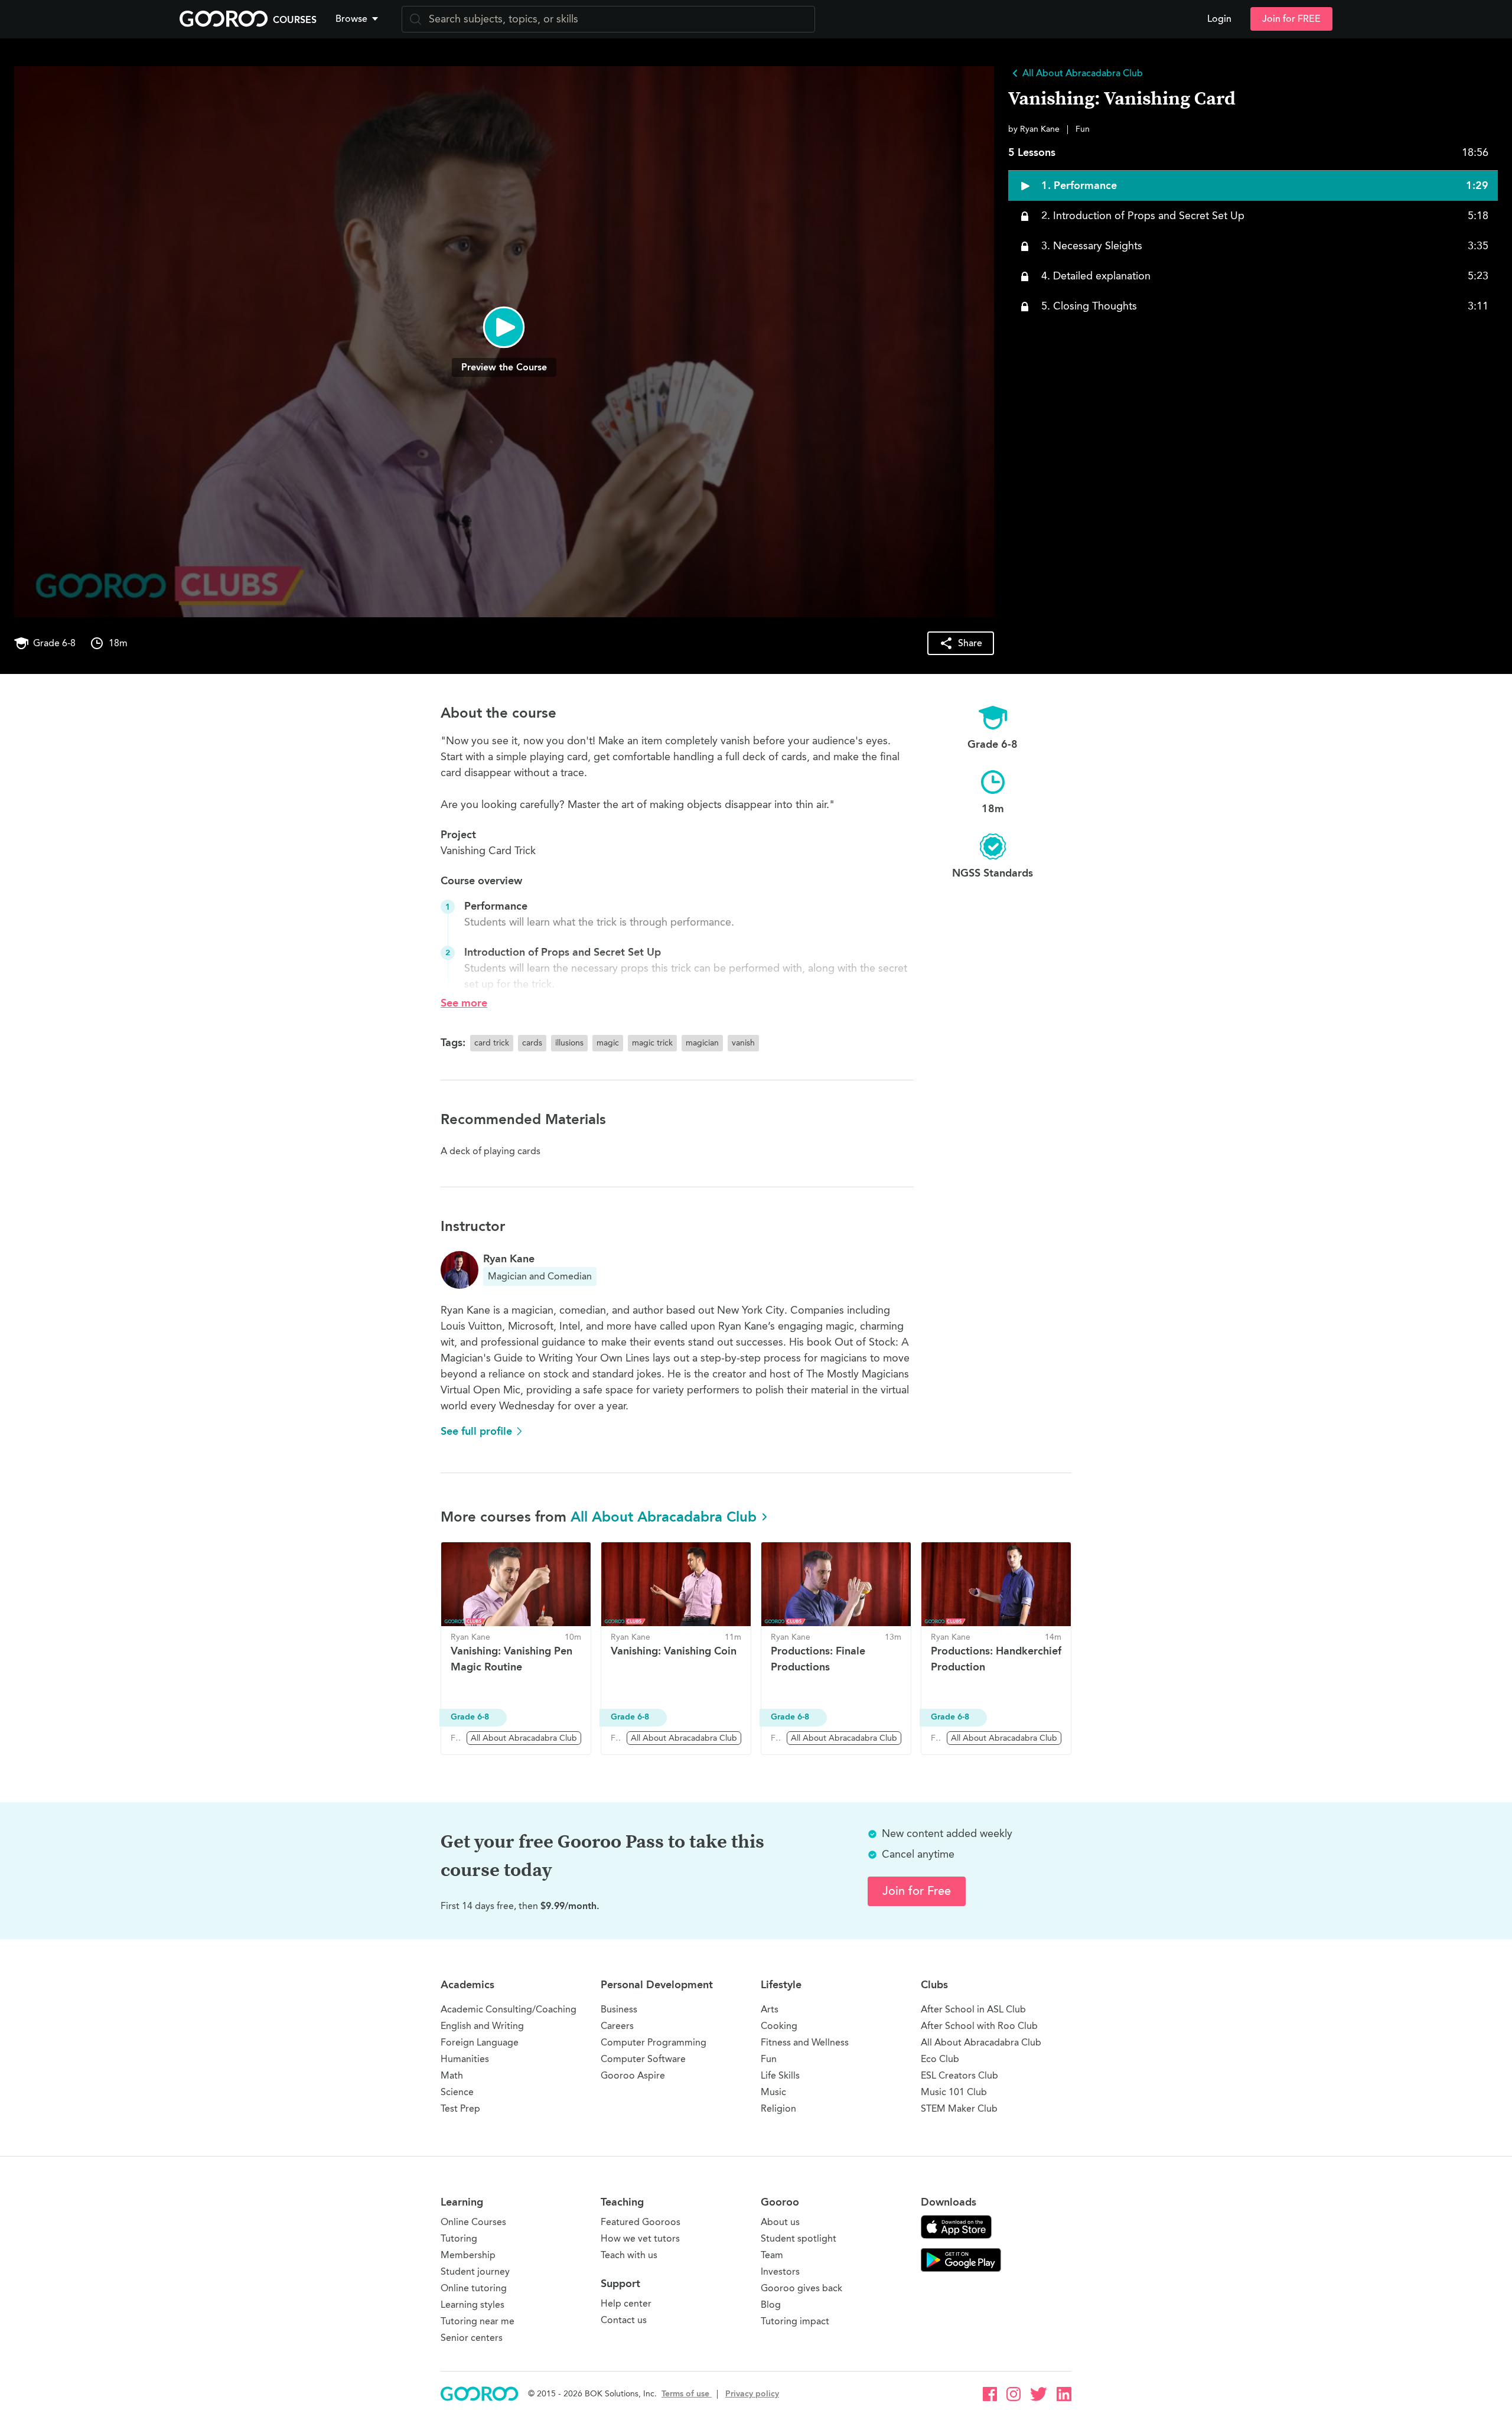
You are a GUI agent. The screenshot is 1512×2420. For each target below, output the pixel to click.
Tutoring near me (478, 2321)
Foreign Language (480, 2042)
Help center (626, 2303)
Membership (468, 2255)
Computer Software (643, 2059)
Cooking (779, 2026)
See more (464, 1003)
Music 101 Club (954, 2092)
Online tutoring (474, 2288)
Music (773, 2092)
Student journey (475, 2271)
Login (1219, 19)
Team (772, 2255)
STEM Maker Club (959, 2108)
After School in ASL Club (973, 2009)
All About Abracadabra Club (664, 1517)
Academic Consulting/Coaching (509, 2009)
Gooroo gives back (801, 2288)
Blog (771, 2305)
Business (619, 2009)
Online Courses (473, 2222)
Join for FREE (1291, 19)
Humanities (465, 2059)
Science (457, 2092)
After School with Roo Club (979, 2026)
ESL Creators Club (959, 2075)
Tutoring (459, 2238)
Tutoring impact (795, 2321)
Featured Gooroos (641, 2222)
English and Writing (482, 2026)
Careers (617, 2026)
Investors (780, 2271)
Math (452, 2075)
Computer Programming (654, 2042)
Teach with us (629, 2255)
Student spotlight (799, 2238)
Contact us (624, 2320)
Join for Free (917, 1891)
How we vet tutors (640, 2238)
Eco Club (940, 2059)
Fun (769, 2059)
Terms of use (687, 2394)
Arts (770, 2009)
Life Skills (780, 2075)
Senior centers (472, 2338)
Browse (351, 19)
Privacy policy (752, 2394)
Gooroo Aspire (633, 2075)
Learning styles (472, 2305)
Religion (778, 2108)
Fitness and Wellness (805, 2042)
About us (780, 2222)
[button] (359, 19)
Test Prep (460, 2108)
